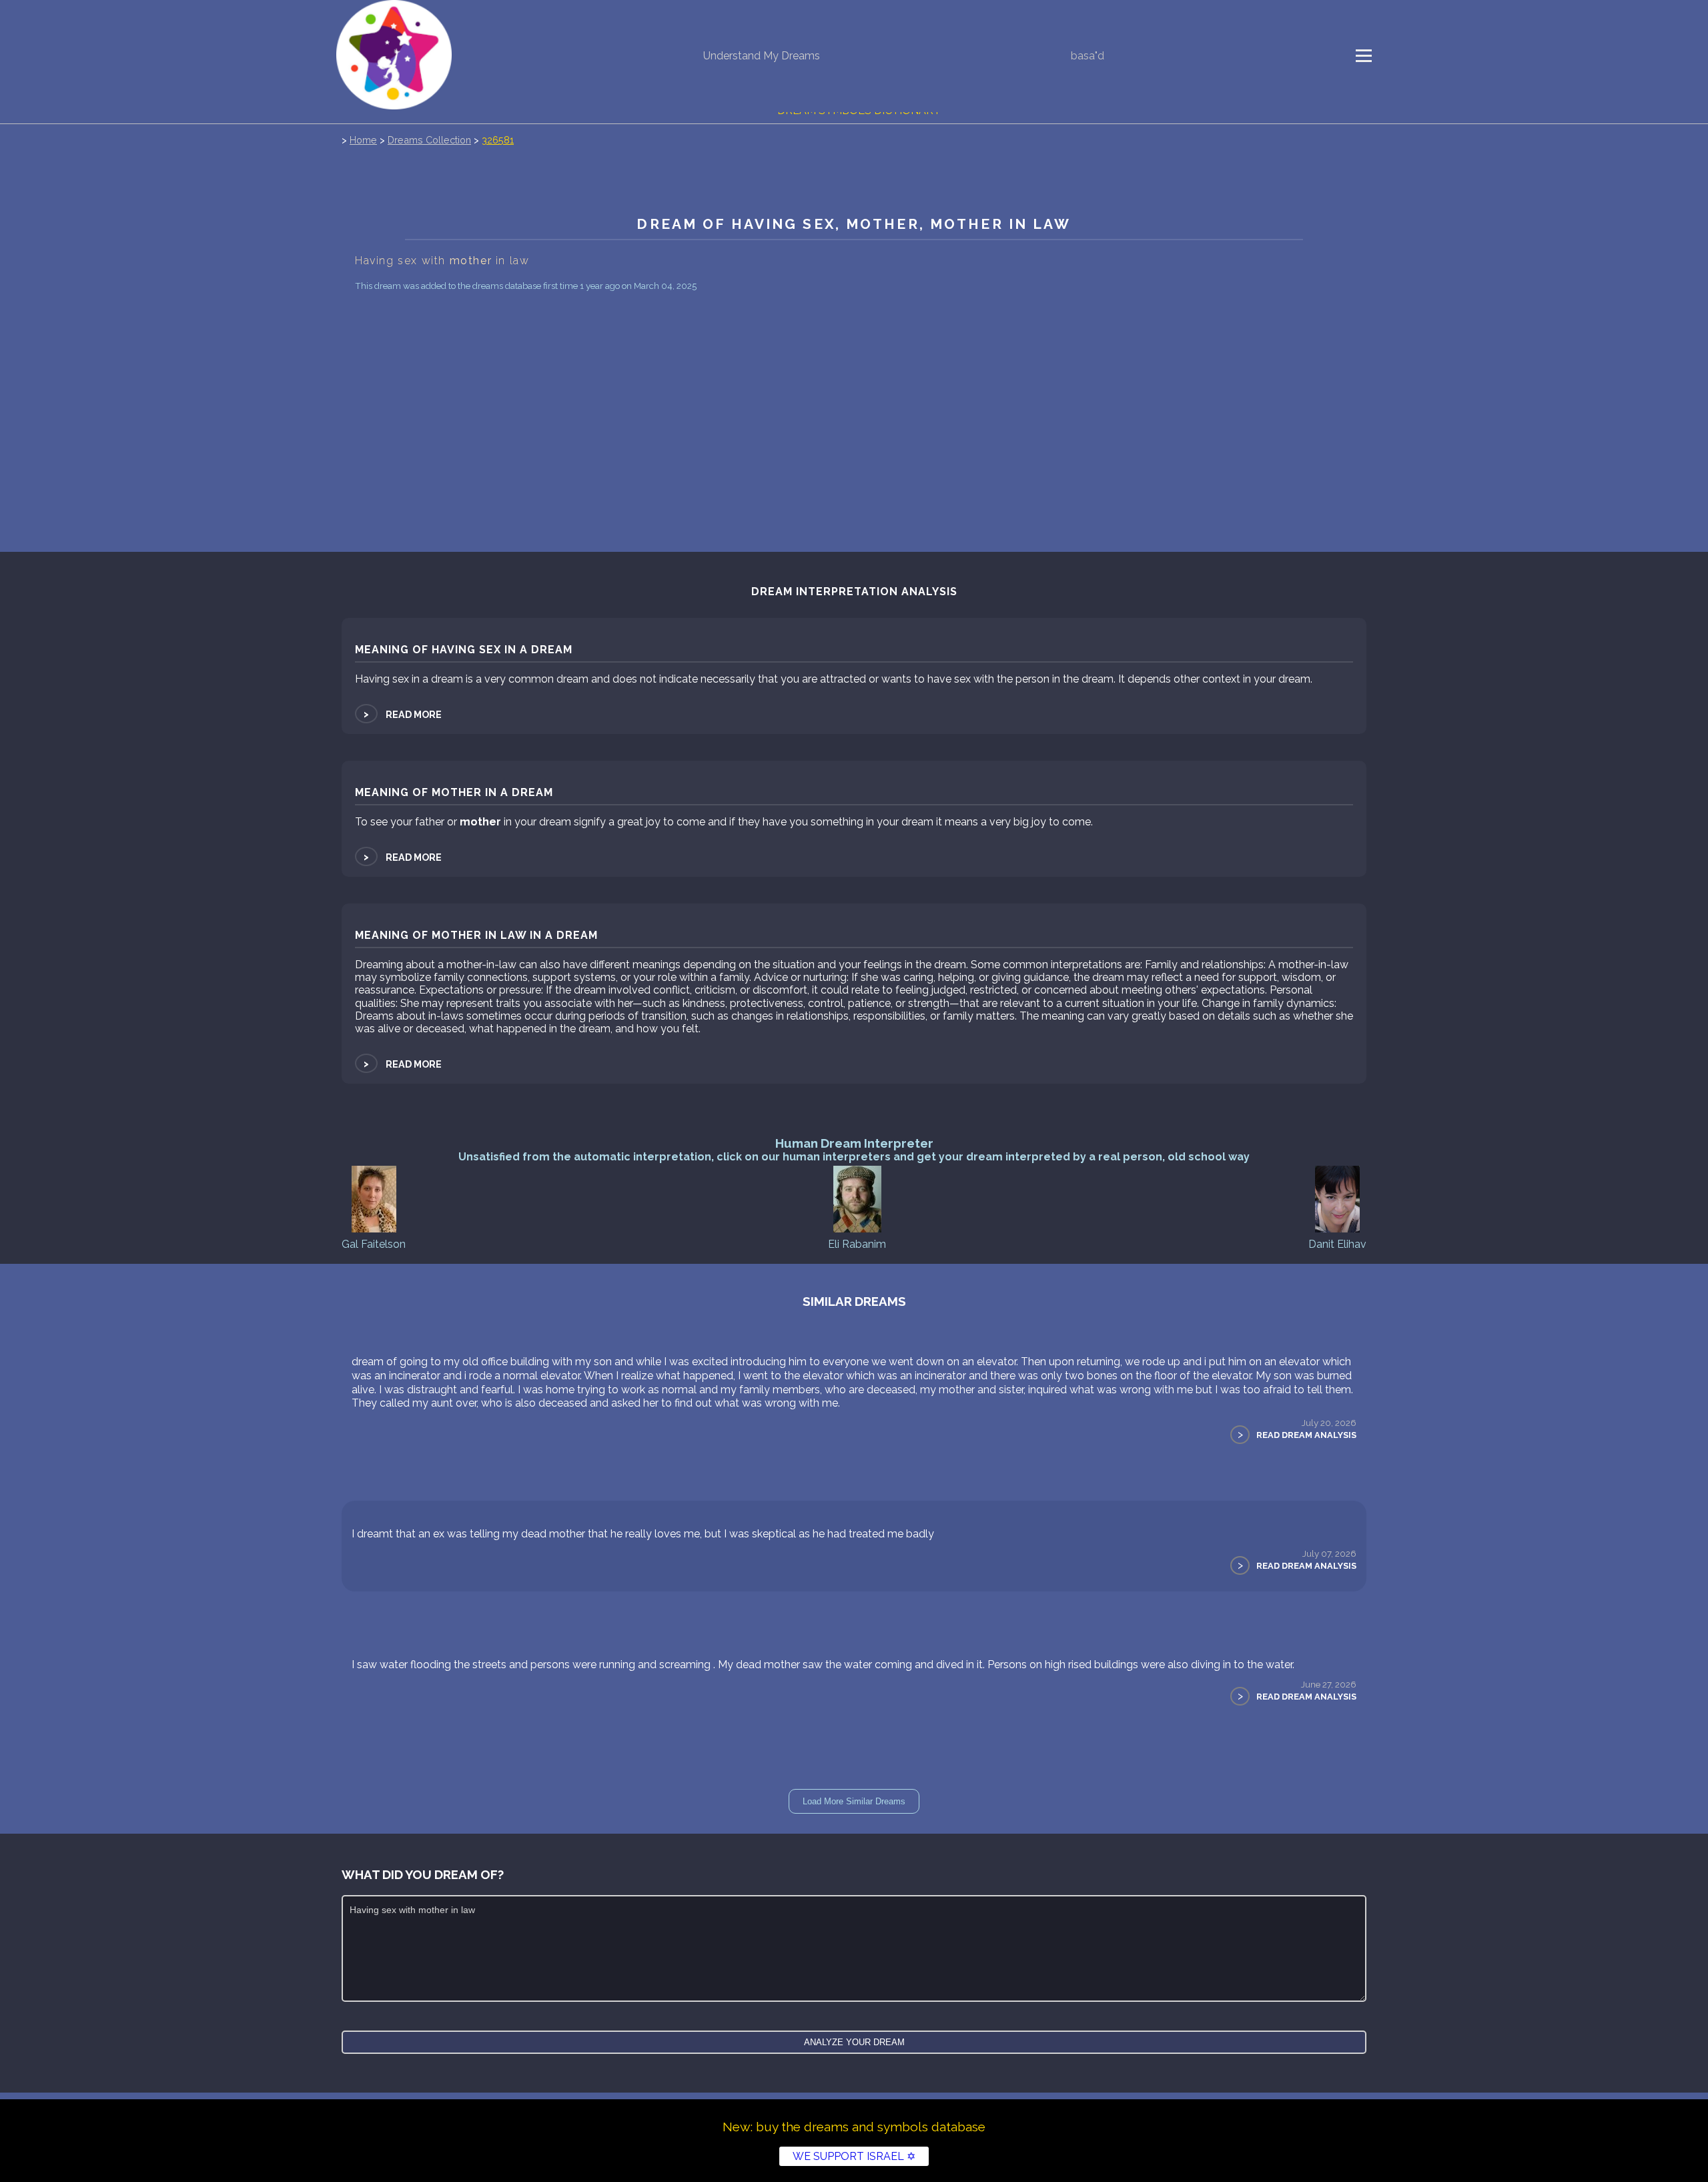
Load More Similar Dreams (854, 1801)
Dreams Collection (429, 140)
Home (363, 140)
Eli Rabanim (857, 1244)
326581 (498, 140)
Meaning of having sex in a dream (464, 650)
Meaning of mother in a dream (454, 792)
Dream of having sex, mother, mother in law (854, 224)
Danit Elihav (1337, 1244)
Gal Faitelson (374, 1244)
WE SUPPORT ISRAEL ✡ (854, 2156)
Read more (402, 714)
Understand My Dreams (762, 56)
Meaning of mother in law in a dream (476, 935)
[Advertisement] (854, 395)
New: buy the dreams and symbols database (854, 2127)
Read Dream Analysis (1306, 1435)
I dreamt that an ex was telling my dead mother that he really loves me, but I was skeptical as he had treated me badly (643, 1534)
